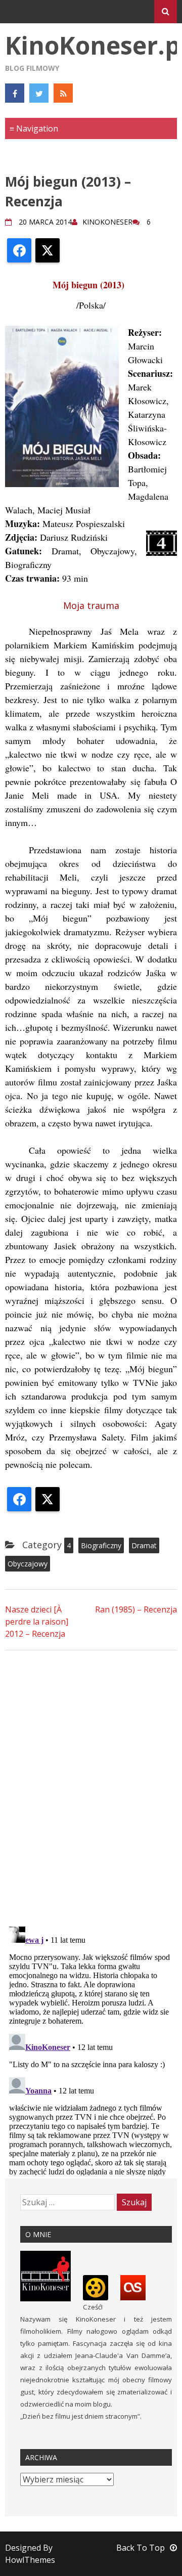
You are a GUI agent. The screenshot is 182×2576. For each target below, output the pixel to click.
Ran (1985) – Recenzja (136, 1609)
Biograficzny (101, 1545)
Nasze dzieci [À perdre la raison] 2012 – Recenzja (37, 1622)
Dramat (144, 1545)
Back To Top (141, 2548)
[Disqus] (91, 1787)
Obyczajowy (28, 1564)
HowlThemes (30, 2560)
